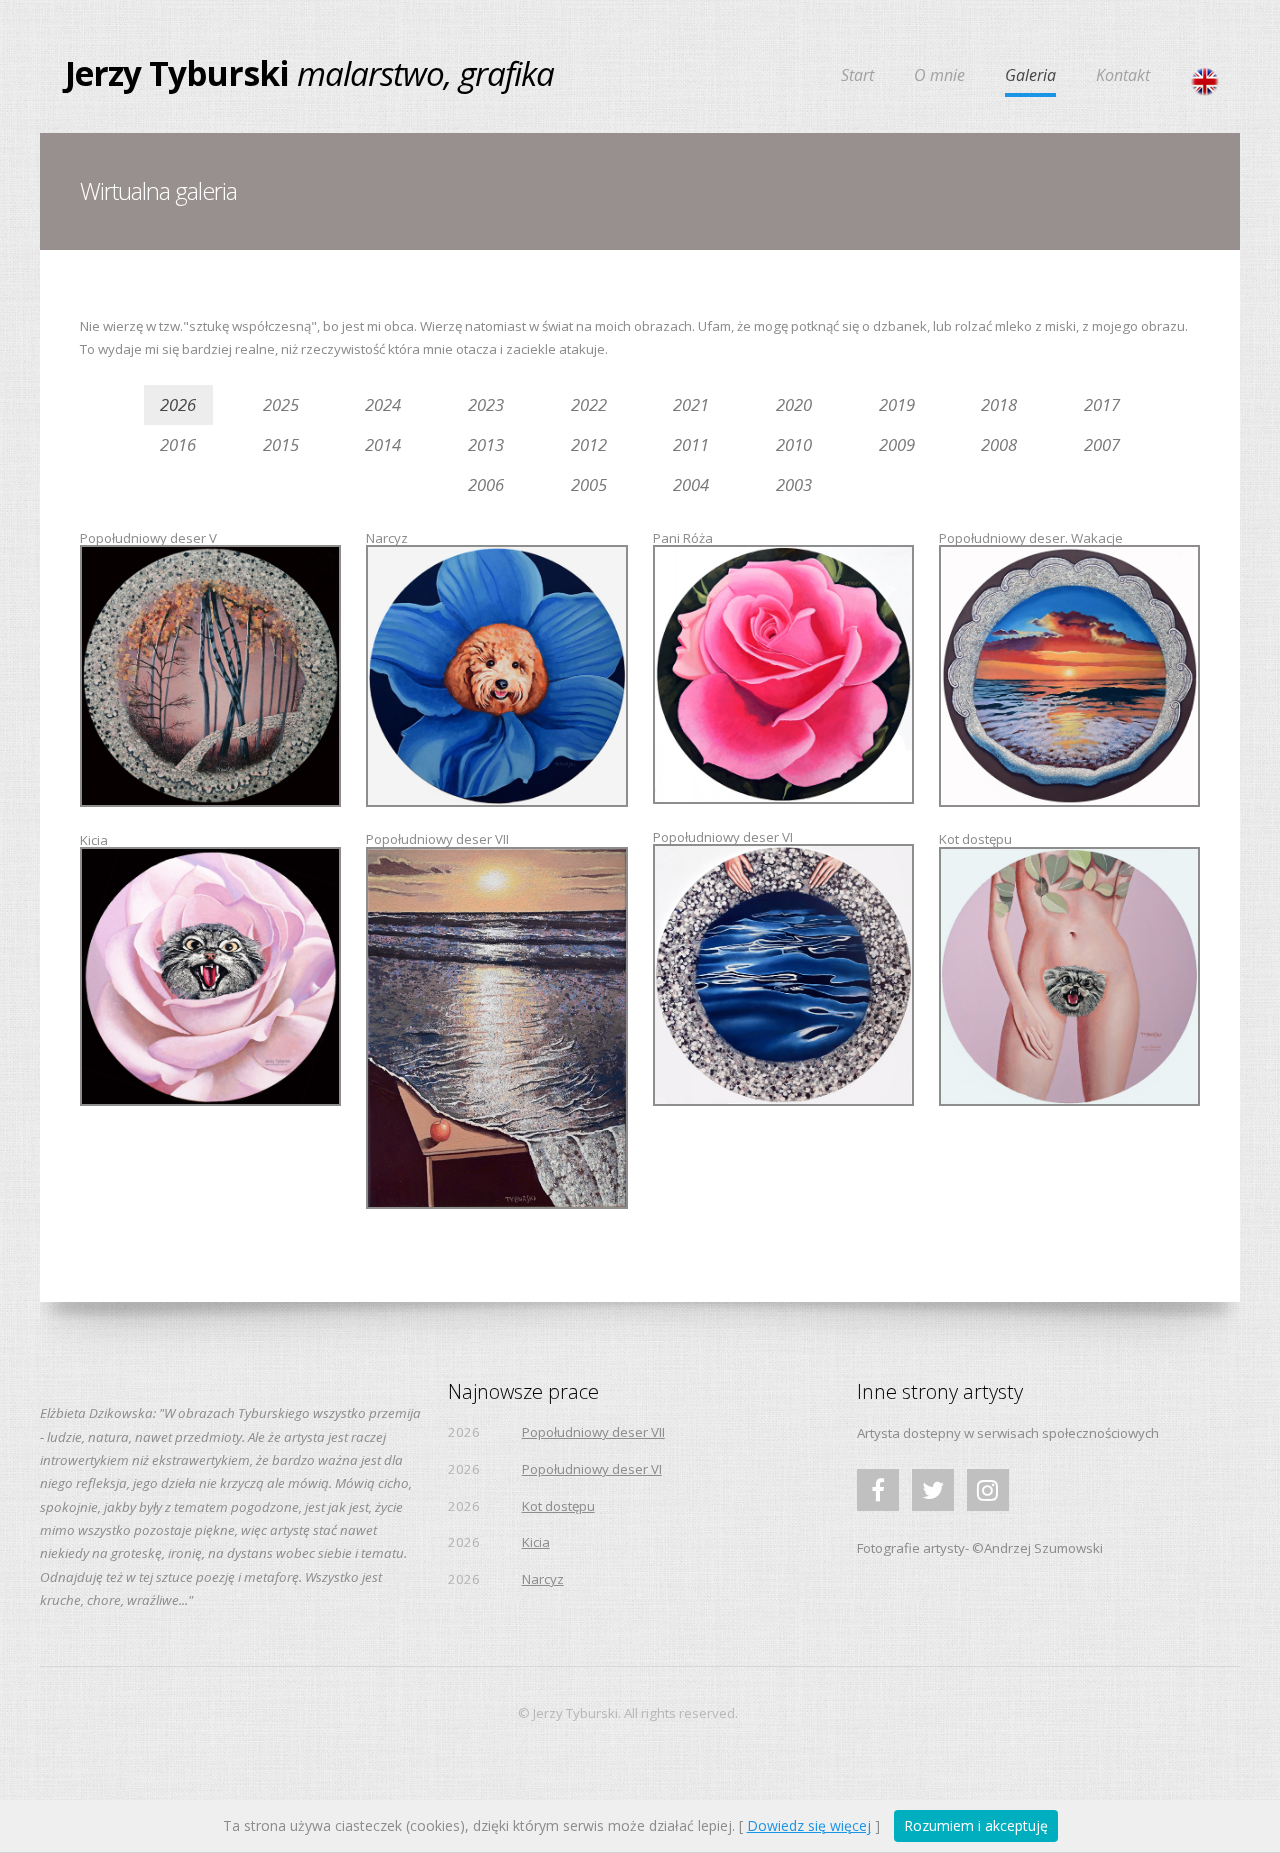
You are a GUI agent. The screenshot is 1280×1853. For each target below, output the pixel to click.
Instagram (988, 1509)
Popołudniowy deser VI (592, 1469)
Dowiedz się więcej (809, 1825)
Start (857, 76)
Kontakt (1123, 76)
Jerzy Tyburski (177, 73)
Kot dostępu (558, 1506)
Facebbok (878, 1509)
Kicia (536, 1542)
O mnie (939, 76)
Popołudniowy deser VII (593, 1432)
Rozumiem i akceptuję (976, 1825)
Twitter (932, 1509)
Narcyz (543, 1579)
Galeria (1030, 76)
